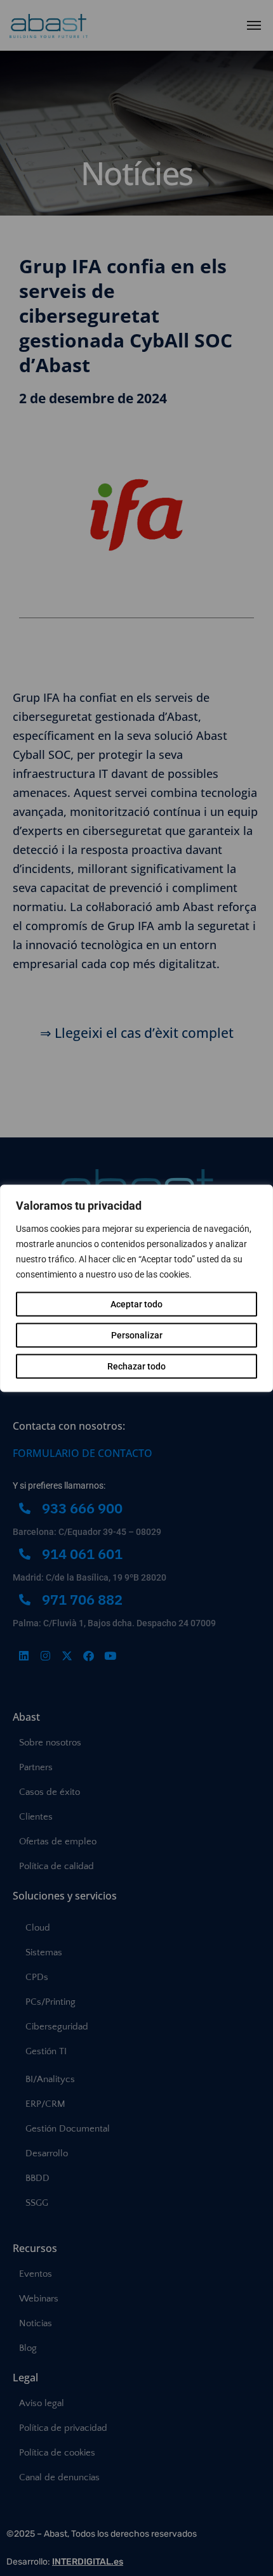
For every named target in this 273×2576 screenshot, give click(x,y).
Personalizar (137, 1335)
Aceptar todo (136, 1304)
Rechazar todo (136, 1366)
